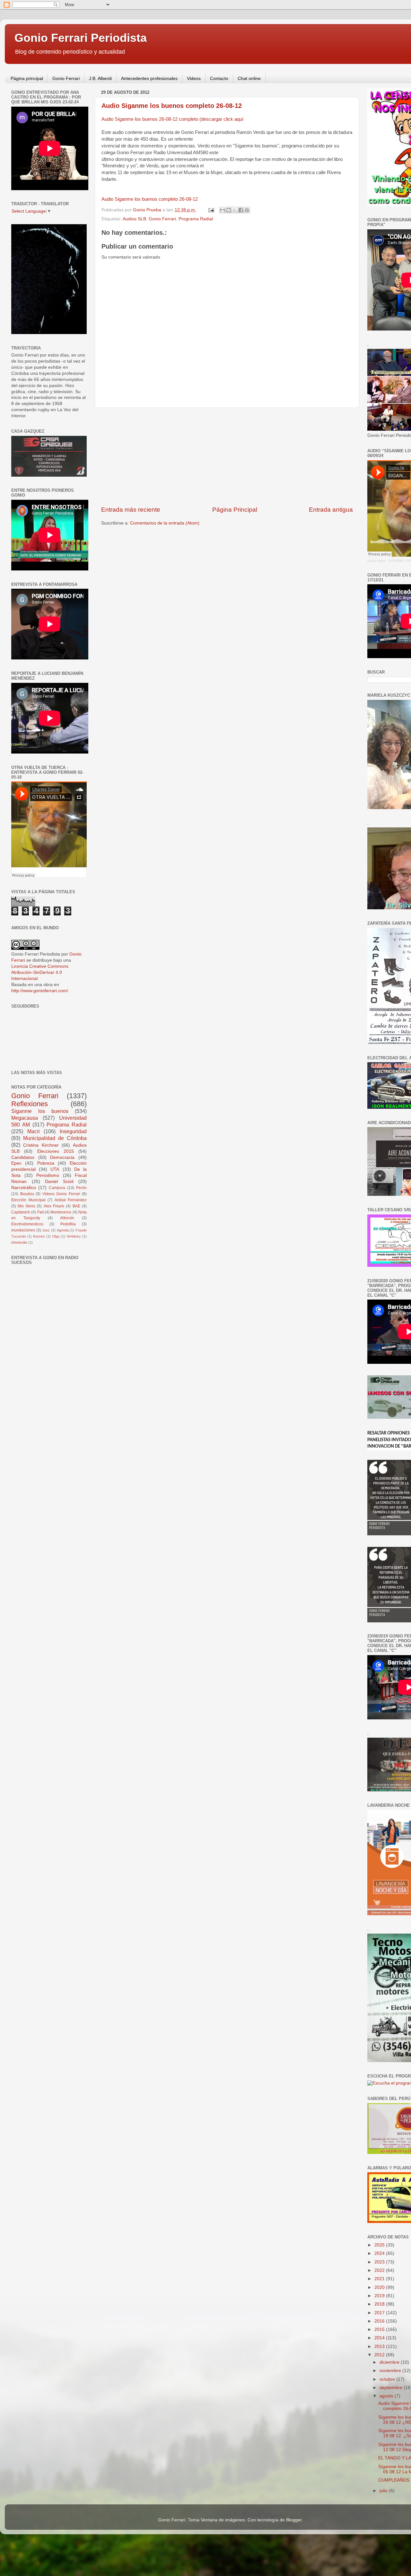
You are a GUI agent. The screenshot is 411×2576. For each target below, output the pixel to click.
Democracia (62, 1157)
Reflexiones (30, 1104)
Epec (16, 1163)
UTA (55, 1169)
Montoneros (61, 1212)
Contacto (219, 78)
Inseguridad (73, 1131)
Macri (34, 1131)
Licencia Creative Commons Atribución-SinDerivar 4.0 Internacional (40, 972)
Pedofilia (68, 1224)
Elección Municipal (28, 1200)
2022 (380, 2270)
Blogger (294, 2520)
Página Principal (235, 510)
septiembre (392, 2388)
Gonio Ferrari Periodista (81, 38)
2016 (380, 2321)
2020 (380, 2287)
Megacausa (25, 1118)
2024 (380, 2253)
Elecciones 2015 (56, 1151)
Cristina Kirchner (41, 1145)
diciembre (390, 2362)
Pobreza (46, 1163)
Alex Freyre (54, 1206)
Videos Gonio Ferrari (61, 1194)
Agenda (63, 1230)
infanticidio (19, 1242)
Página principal (27, 78)
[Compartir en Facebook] (241, 210)
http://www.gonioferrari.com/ (40, 991)
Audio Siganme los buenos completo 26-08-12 (172, 106)
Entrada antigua (331, 510)
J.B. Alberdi (100, 78)
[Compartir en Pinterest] (247, 210)
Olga (56, 1236)
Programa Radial (196, 219)
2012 (380, 2355)
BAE (76, 1206)
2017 (380, 2313)
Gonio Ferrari (66, 78)
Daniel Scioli (59, 1182)
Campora (57, 1188)
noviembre (391, 2371)
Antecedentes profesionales (149, 78)
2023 (380, 2262)
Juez (46, 1230)
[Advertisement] (227, 457)
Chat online (249, 78)
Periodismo (48, 1175)
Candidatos (23, 1157)
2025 (380, 2245)
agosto (387, 2396)
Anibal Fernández (71, 1200)
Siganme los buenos (40, 1111)
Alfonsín (67, 1218)
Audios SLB (134, 219)
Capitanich (21, 1212)
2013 (380, 2347)
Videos (194, 78)
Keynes (39, 1236)
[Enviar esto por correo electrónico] (223, 210)
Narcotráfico (24, 1188)
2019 (380, 2296)
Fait (40, 1212)
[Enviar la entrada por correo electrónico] (211, 210)
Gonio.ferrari (376, 561)
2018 (380, 2304)
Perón (81, 1188)
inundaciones (23, 1230)
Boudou (27, 1194)
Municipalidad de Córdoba (55, 1138)
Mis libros (26, 1206)
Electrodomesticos (27, 1224)
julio (384, 2491)
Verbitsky (74, 1236)
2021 (380, 2279)
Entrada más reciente (131, 510)
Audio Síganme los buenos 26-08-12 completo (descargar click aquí (172, 119)
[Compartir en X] (235, 210)
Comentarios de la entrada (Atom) (165, 523)
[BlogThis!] (229, 210)
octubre (388, 2379)
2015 (380, 2329)
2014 (380, 2338)
